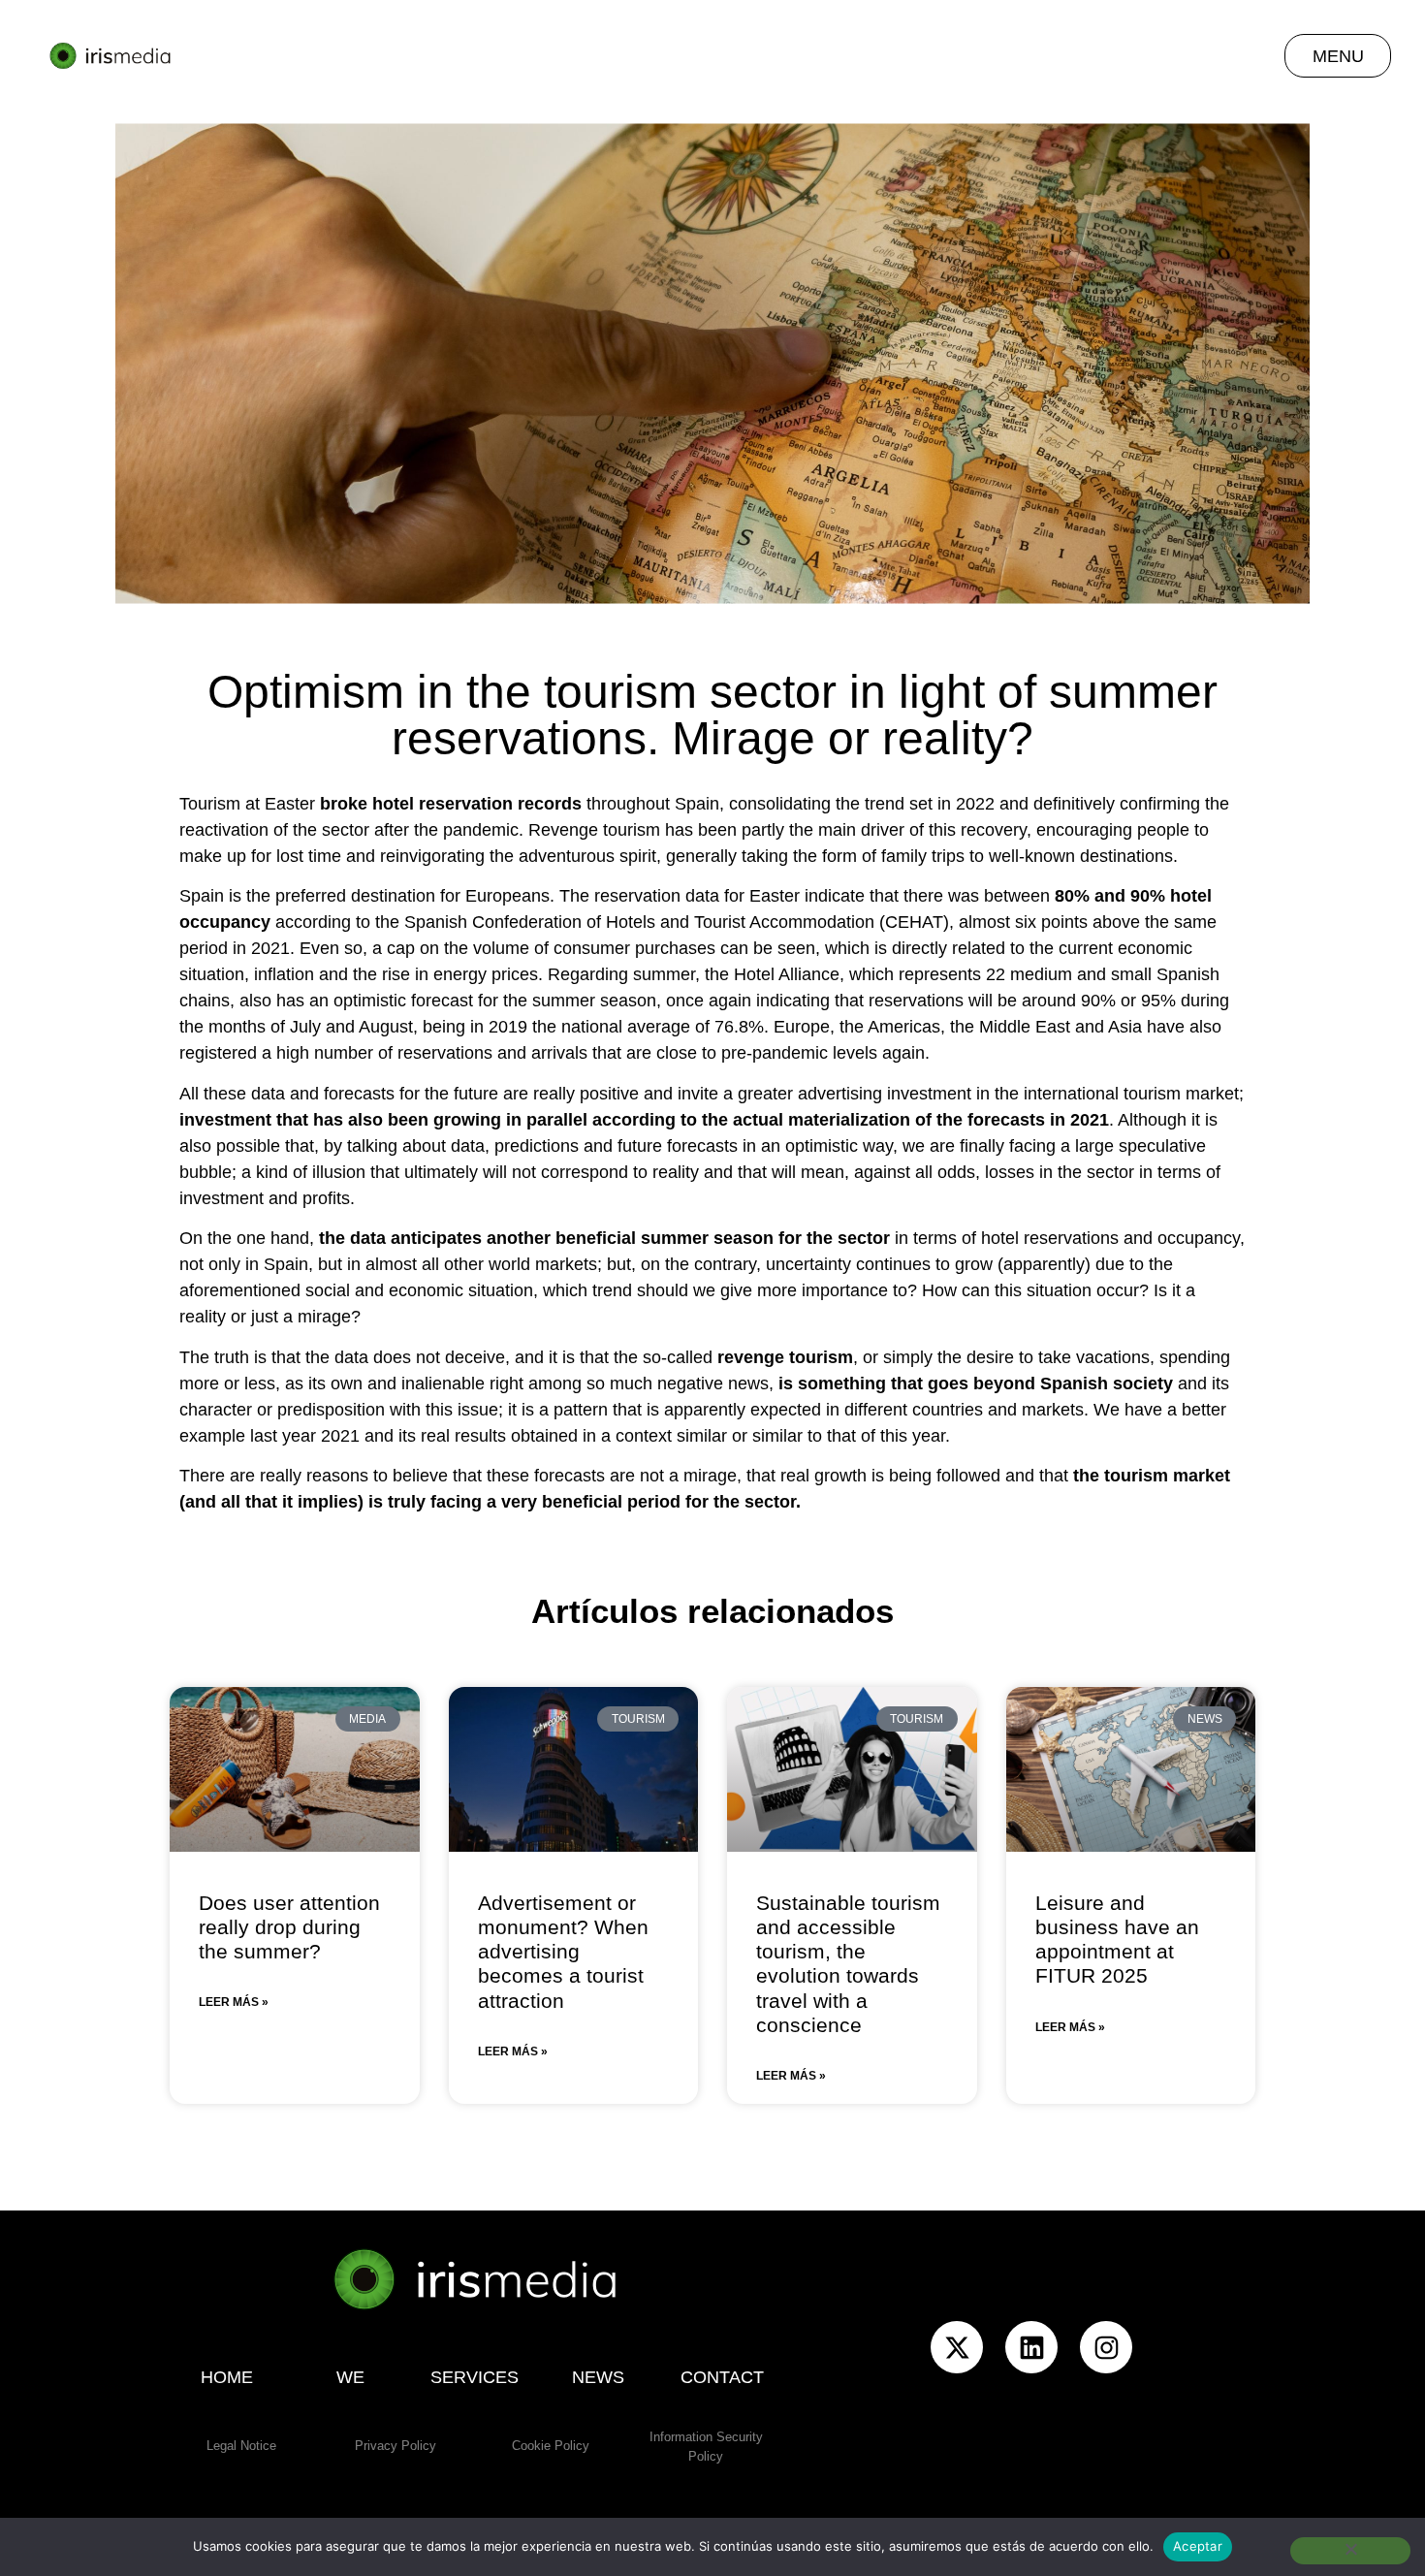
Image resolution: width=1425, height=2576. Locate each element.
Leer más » (234, 2002)
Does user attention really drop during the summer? (289, 1927)
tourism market (1167, 1476)
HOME (227, 2377)
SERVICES (475, 2377)
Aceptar (1198, 2546)
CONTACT (722, 2377)
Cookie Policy (551, 2446)
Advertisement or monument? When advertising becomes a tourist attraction (563, 1952)
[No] (1350, 2551)
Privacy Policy (396, 2446)
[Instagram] (1106, 2347)
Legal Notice (241, 2446)
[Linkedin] (1031, 2347)
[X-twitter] (957, 2347)
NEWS (598, 2377)
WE (350, 2377)
